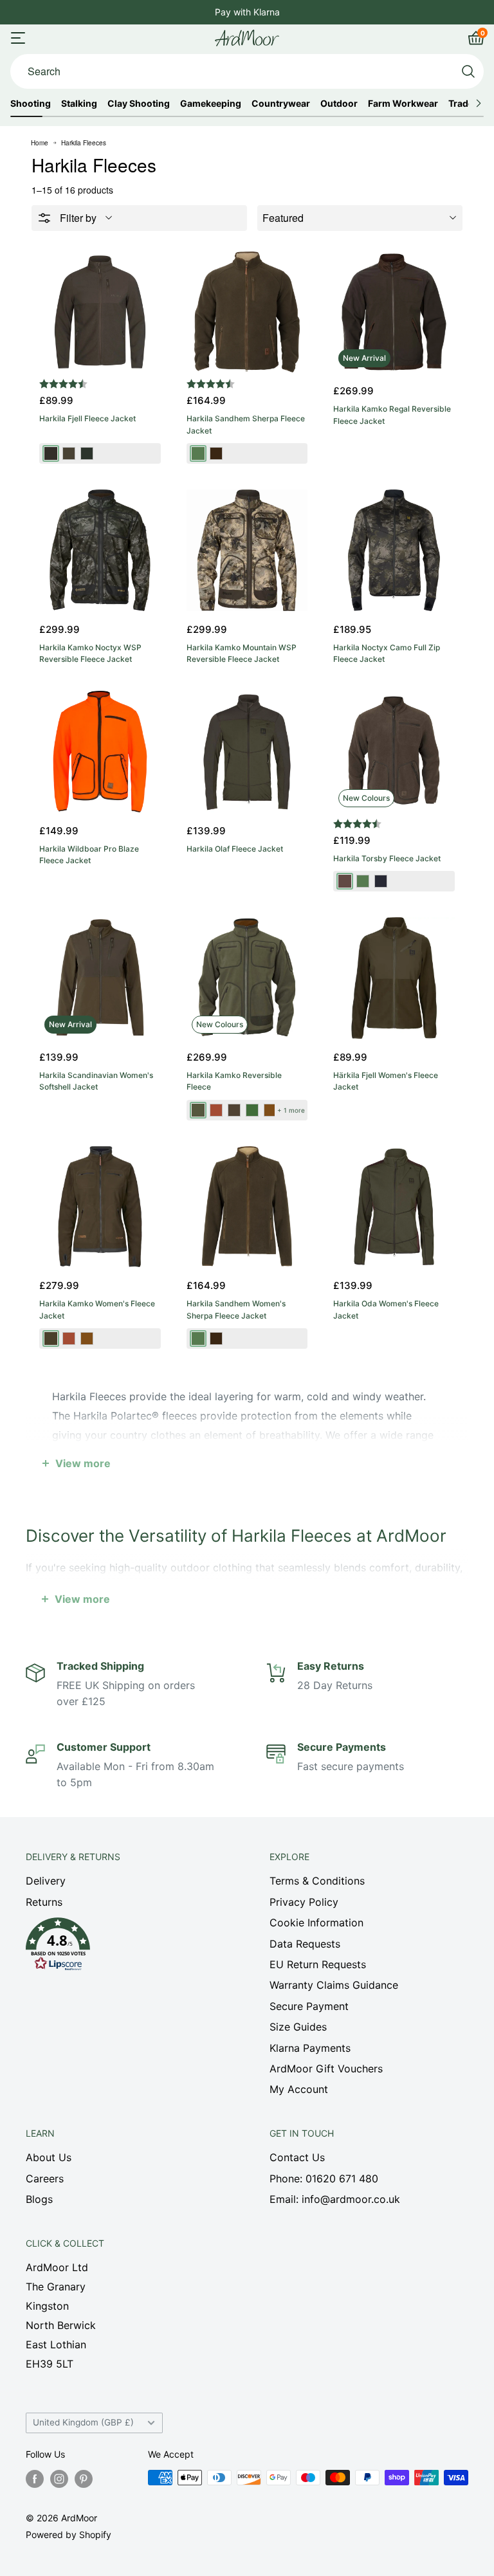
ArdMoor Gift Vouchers (326, 2069)
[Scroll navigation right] (478, 104)
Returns (44, 1902)
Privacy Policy (304, 1902)
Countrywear (281, 104)
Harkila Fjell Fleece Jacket (87, 418)
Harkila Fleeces (84, 143)
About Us (49, 2157)
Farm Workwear (403, 104)
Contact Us (297, 2157)
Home (40, 143)
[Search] (468, 71)
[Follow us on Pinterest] (84, 2479)
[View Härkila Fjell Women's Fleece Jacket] (394, 978)
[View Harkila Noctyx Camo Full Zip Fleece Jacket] (394, 550)
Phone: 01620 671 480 (324, 2179)
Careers (45, 2179)
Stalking (79, 104)
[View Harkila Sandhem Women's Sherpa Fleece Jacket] (247, 1207)
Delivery (46, 1881)
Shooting (31, 104)
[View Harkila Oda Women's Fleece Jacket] (394, 1207)
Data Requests (305, 1944)
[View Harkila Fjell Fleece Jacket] (100, 312)
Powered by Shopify (69, 2535)
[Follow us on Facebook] (35, 2479)
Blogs (39, 2199)
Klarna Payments (310, 2048)
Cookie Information (316, 1923)
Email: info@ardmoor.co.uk (335, 2199)
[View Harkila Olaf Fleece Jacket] (247, 752)
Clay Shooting (139, 104)
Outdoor (339, 104)
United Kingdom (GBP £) (83, 2422)
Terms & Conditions (317, 1881)
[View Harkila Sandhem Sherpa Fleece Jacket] (247, 312)
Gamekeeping (211, 104)
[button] (125, 1948)
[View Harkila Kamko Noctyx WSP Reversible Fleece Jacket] (100, 550)
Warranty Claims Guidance (334, 1985)
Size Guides (298, 2027)
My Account (299, 2089)
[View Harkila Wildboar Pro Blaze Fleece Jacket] (100, 752)
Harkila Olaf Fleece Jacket (235, 849)
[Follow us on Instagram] (59, 2479)
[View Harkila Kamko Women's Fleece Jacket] (100, 1207)
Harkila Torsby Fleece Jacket (387, 858)
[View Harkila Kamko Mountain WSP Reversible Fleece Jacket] (247, 550)
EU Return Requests (318, 1964)
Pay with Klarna (247, 12)
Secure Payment (309, 2006)
